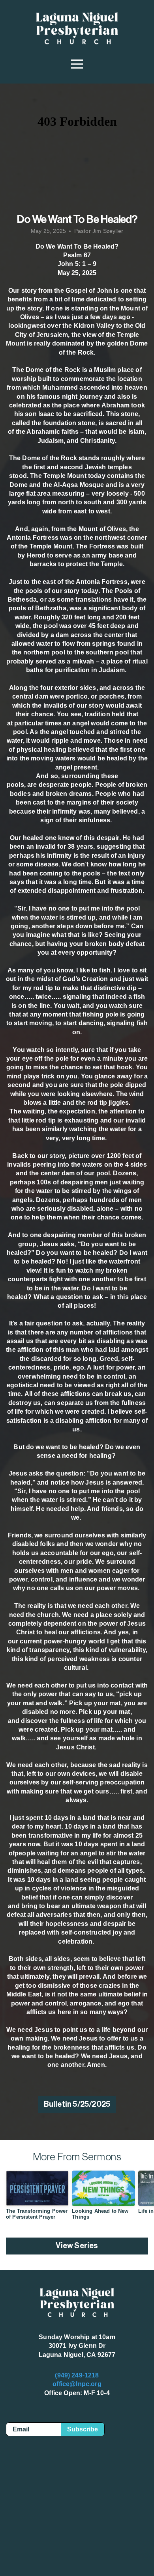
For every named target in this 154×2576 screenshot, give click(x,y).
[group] (37, 2198)
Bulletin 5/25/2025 (77, 2104)
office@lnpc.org (77, 2384)
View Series (77, 2246)
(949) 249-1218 (77, 2375)
